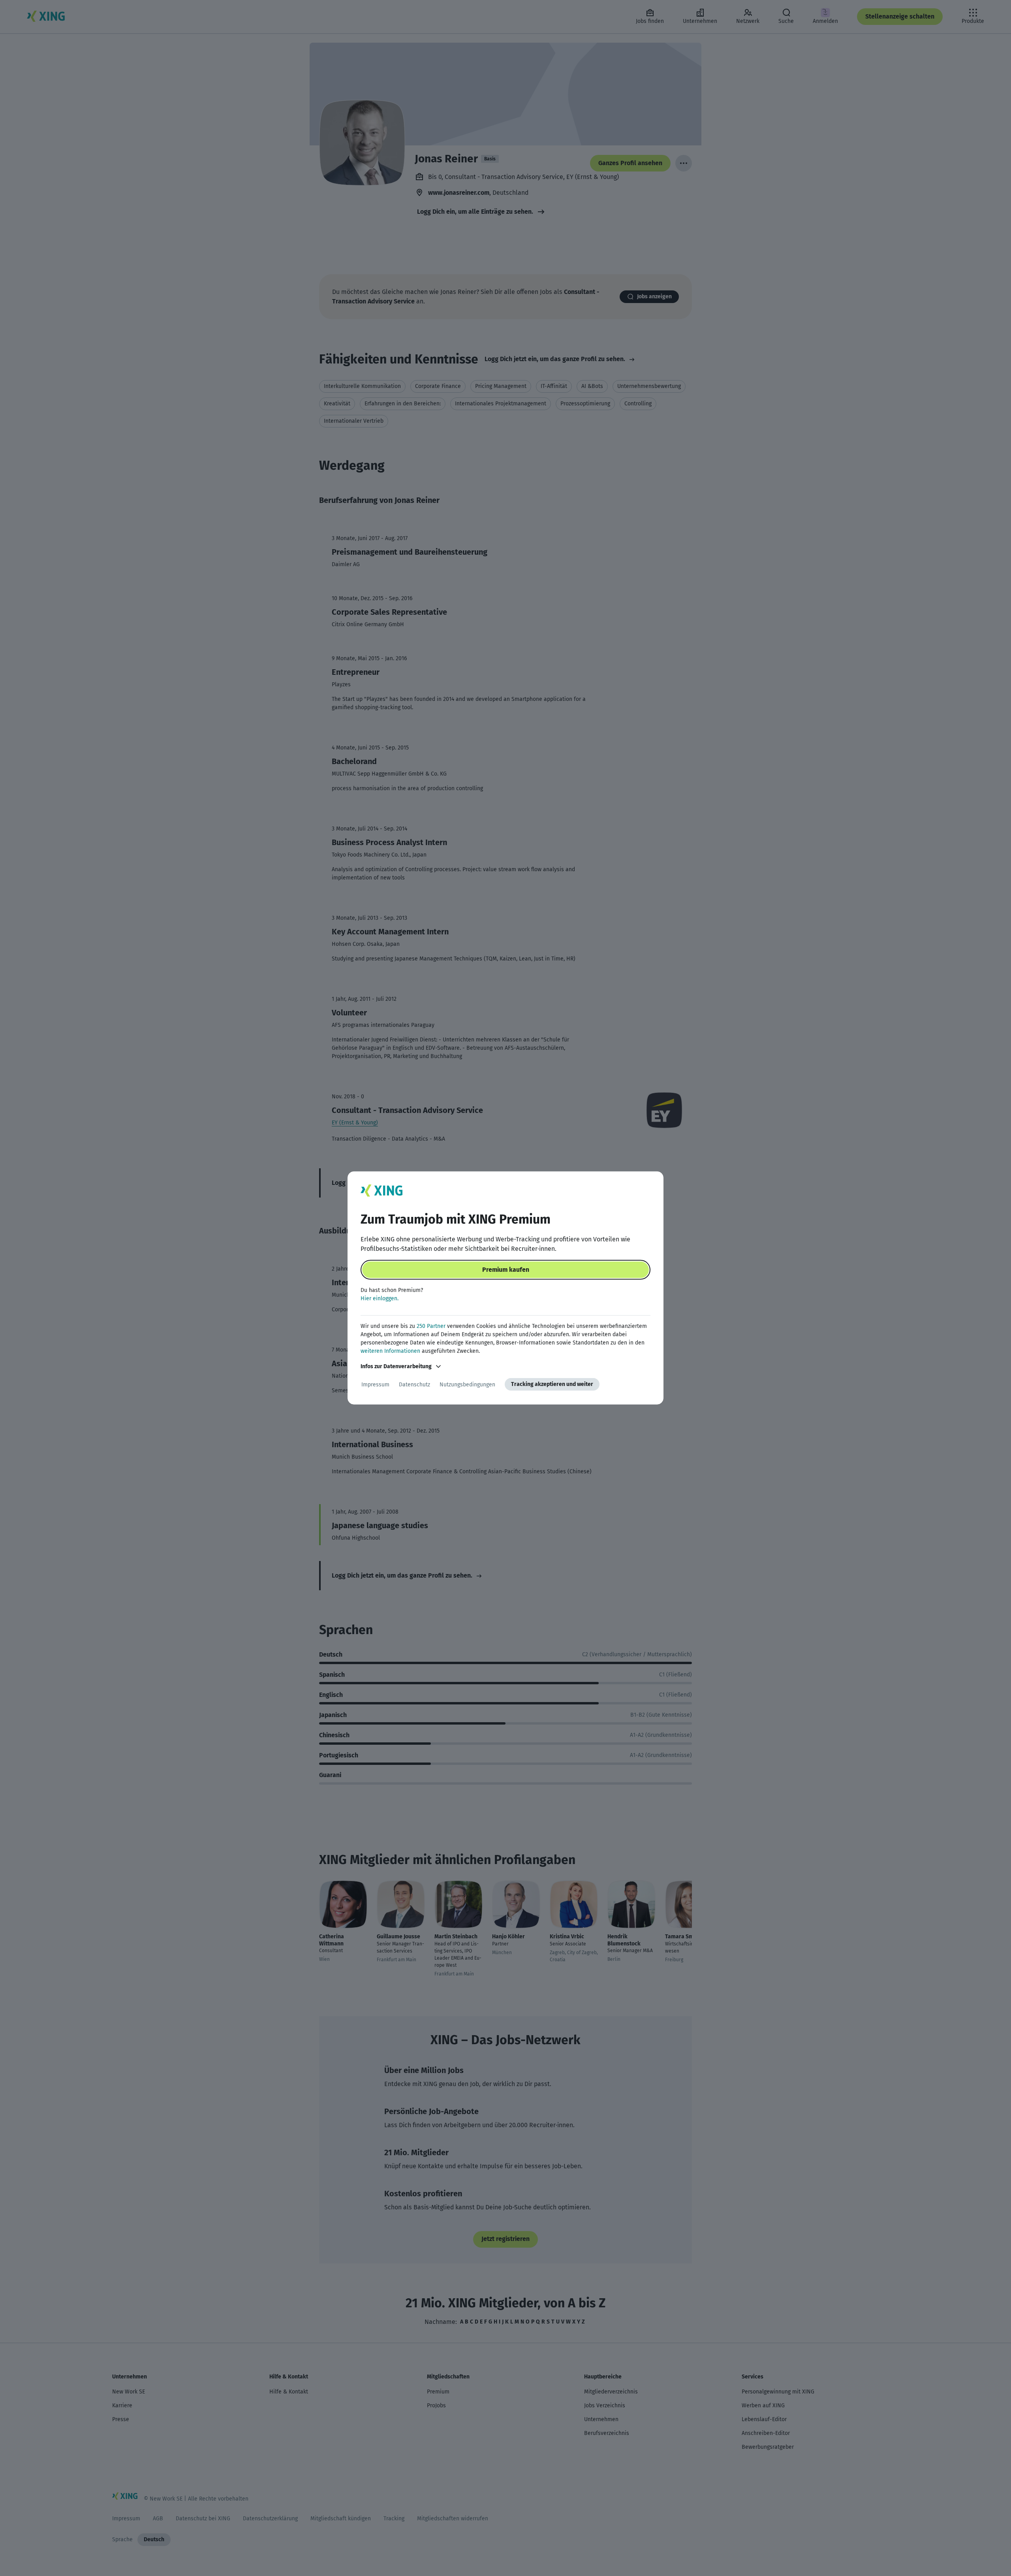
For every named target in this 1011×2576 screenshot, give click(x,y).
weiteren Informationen (390, 1351)
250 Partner (431, 1326)
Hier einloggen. (380, 1298)
